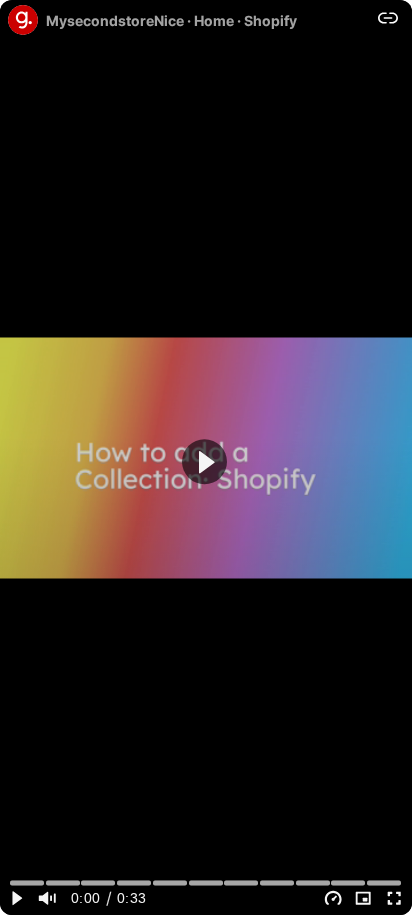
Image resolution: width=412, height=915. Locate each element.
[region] (206, 457)
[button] (204, 461)
